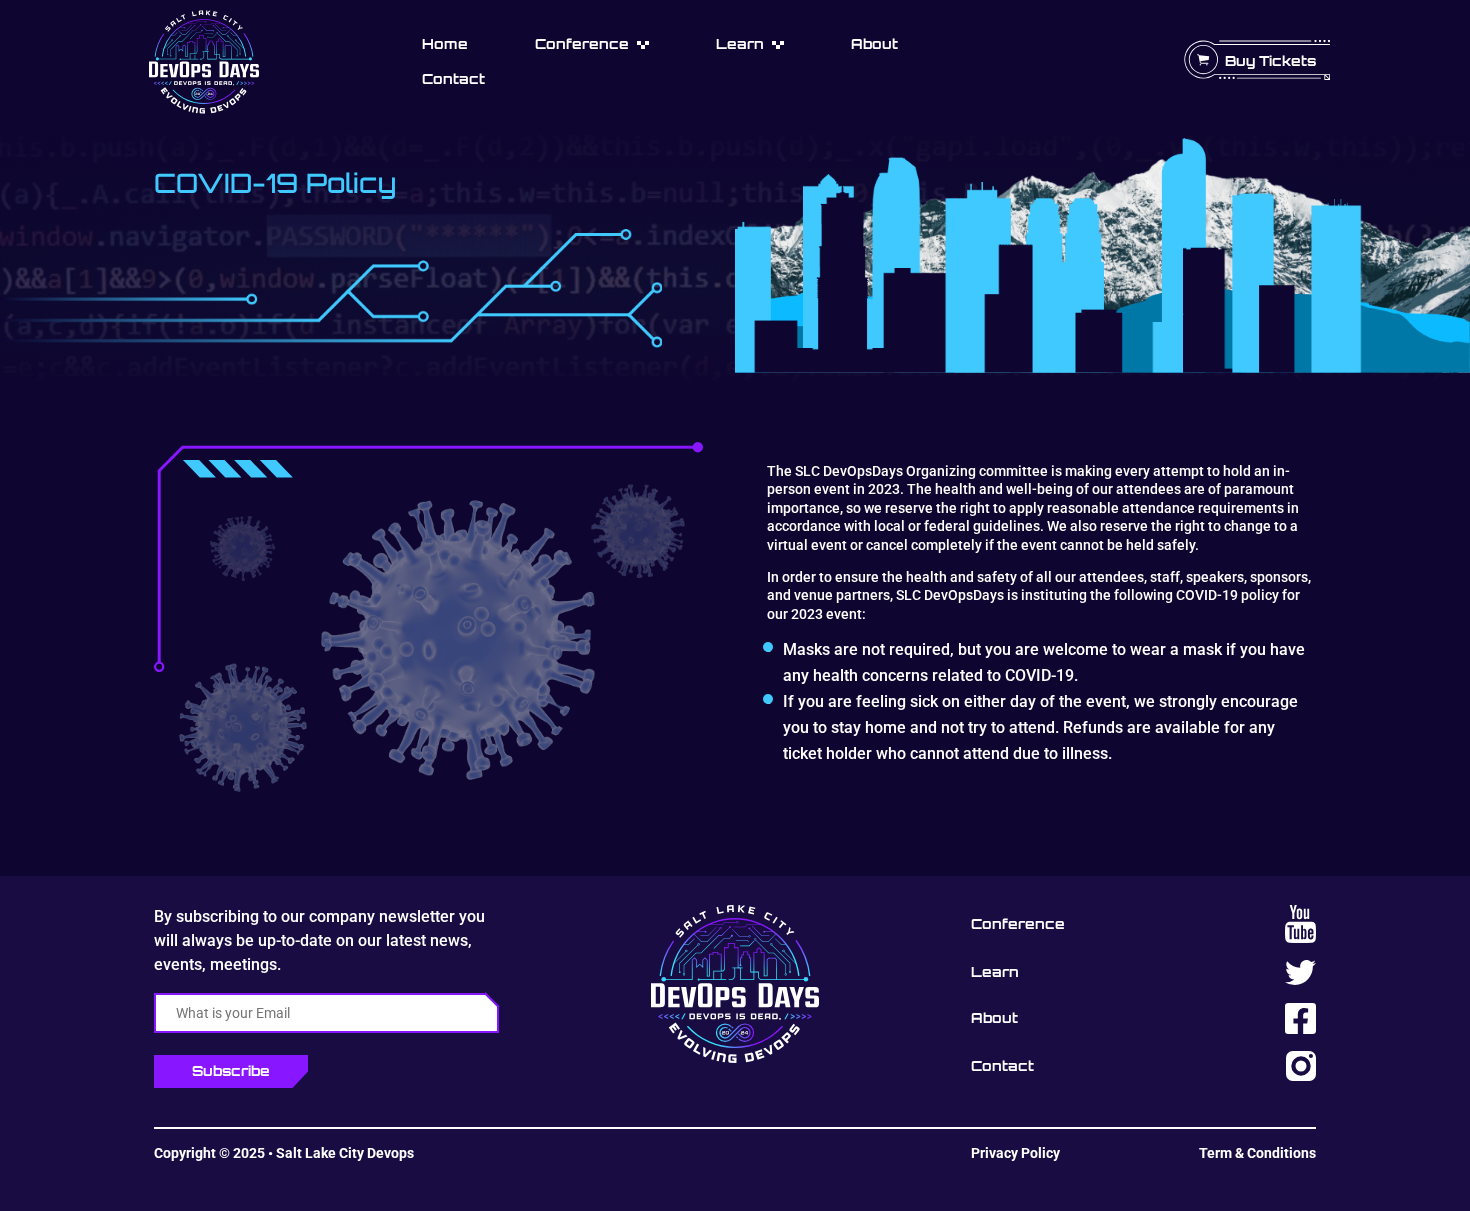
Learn (740, 43)
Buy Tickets (1270, 60)
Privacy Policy (1015, 1153)
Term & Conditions (1257, 1153)
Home (445, 43)
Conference (582, 43)
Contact (453, 78)
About (874, 43)
